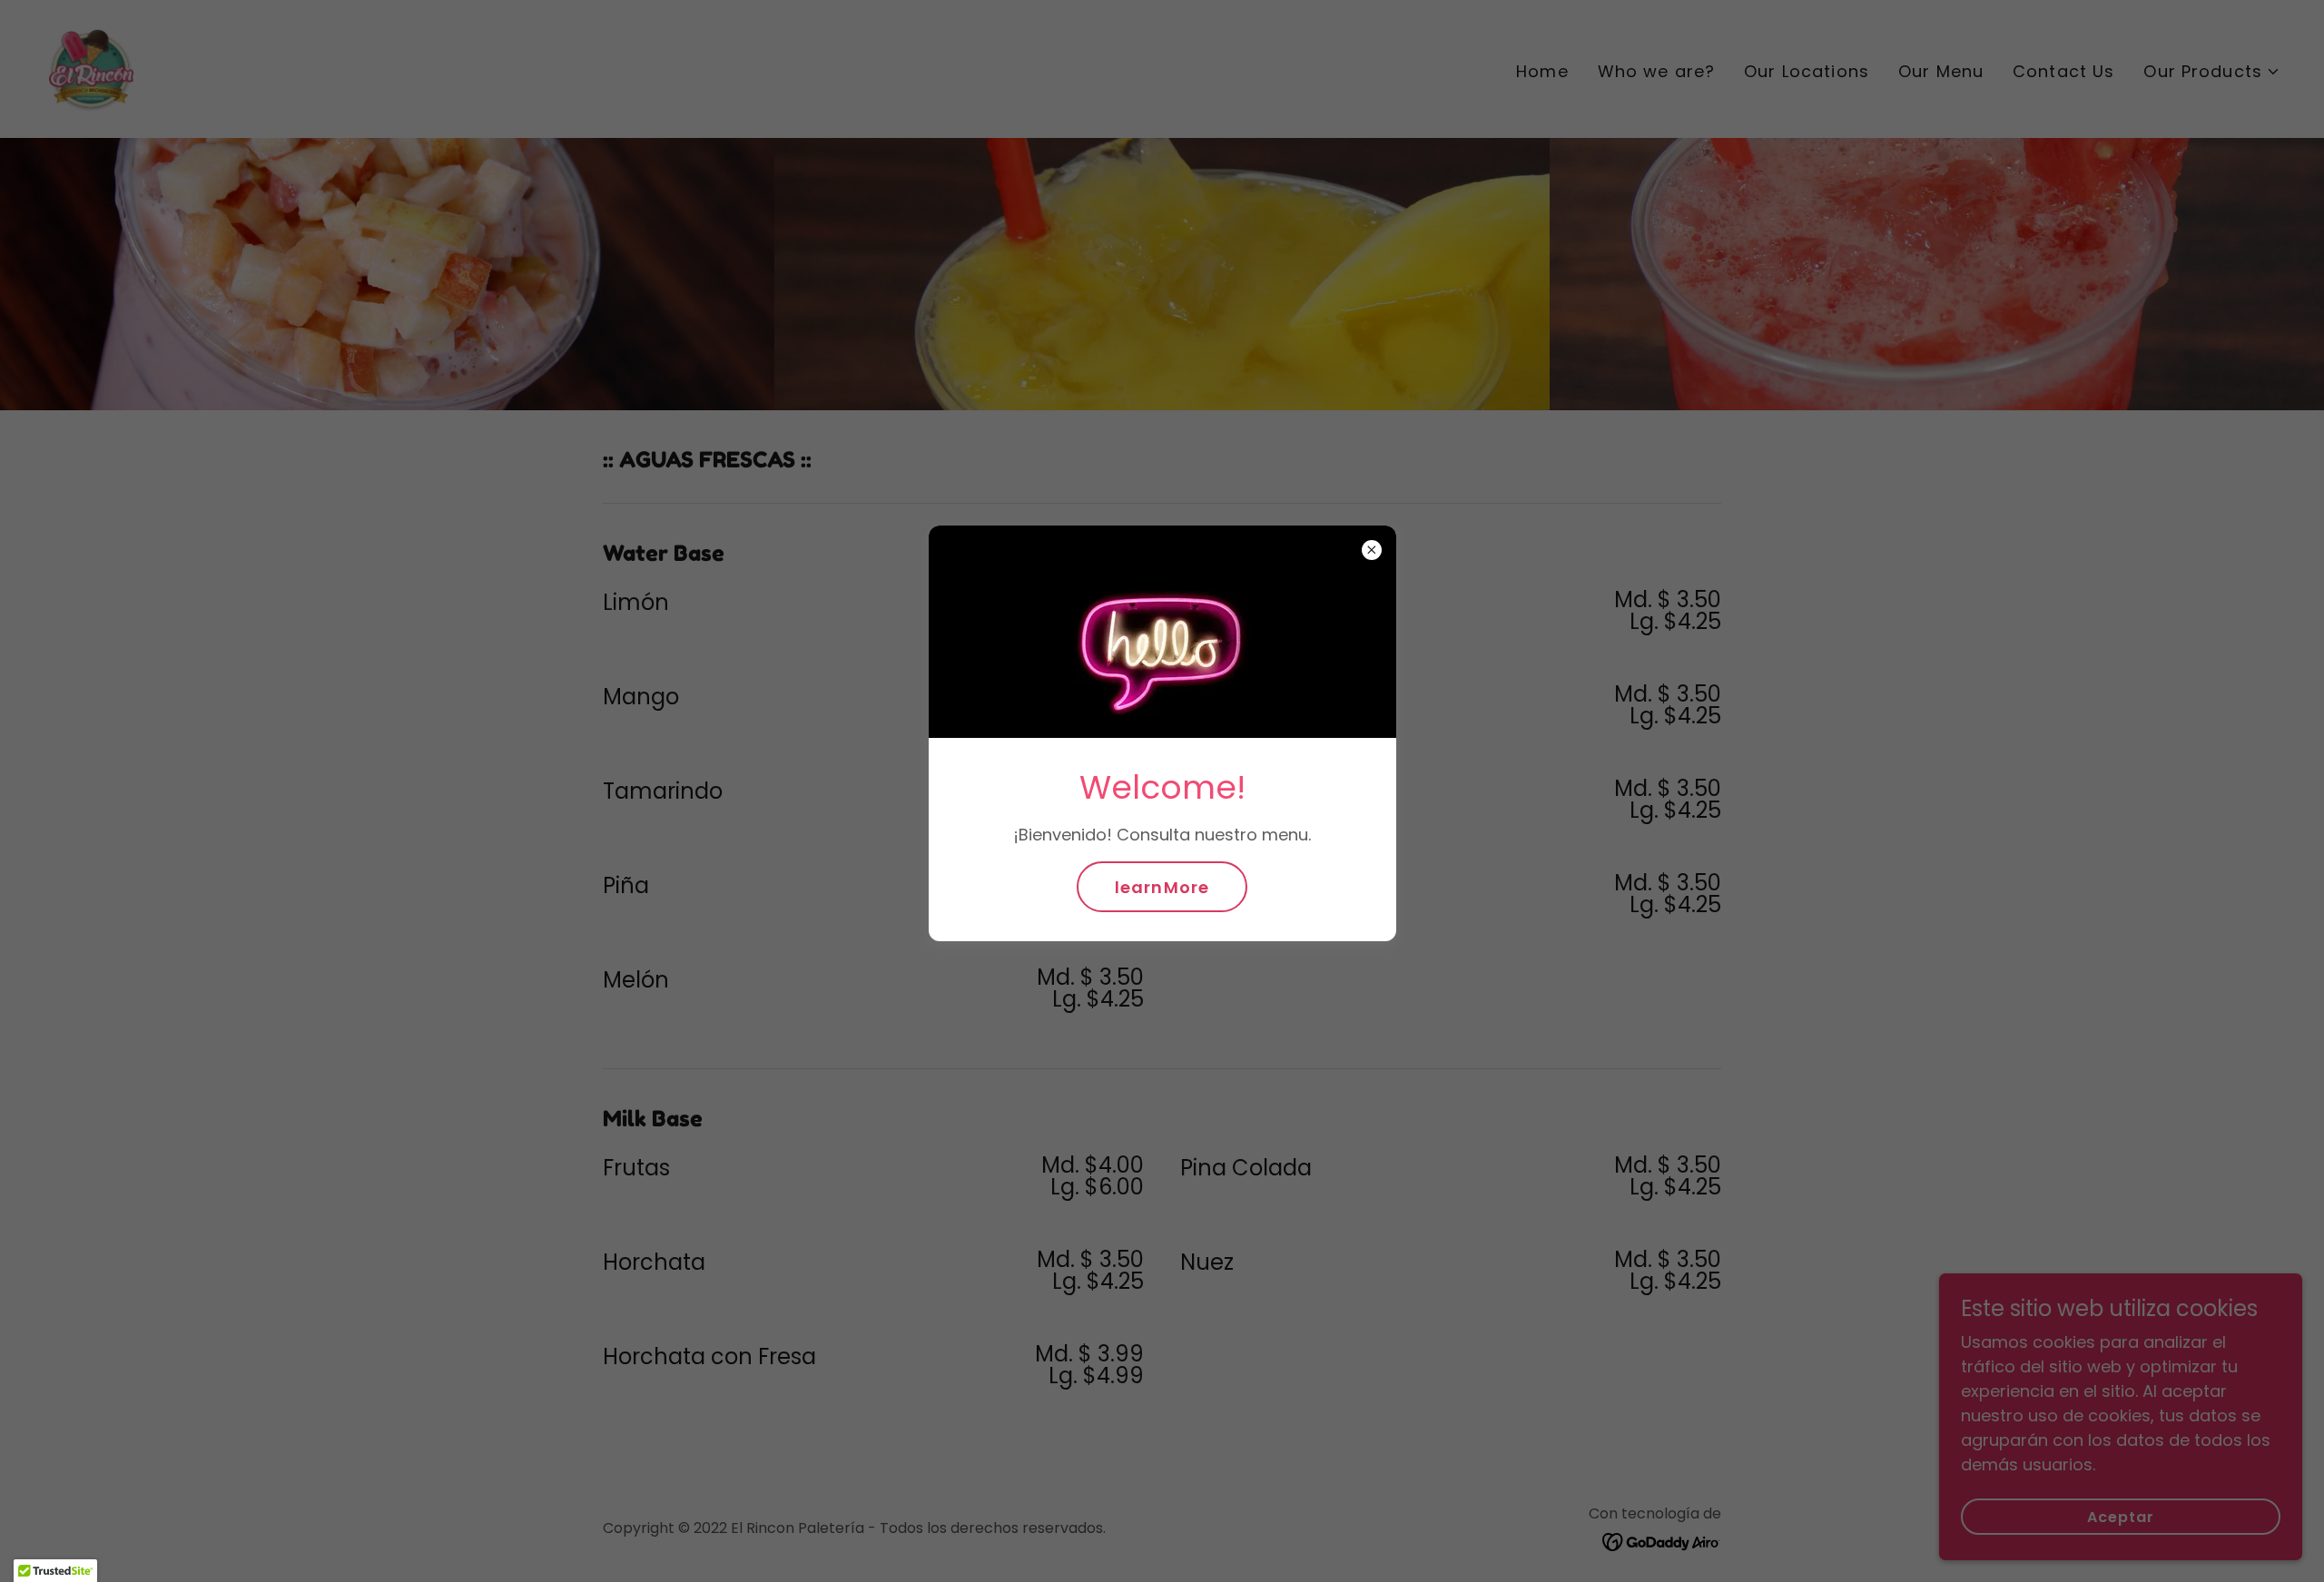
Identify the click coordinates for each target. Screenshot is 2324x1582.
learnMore (1162, 887)
